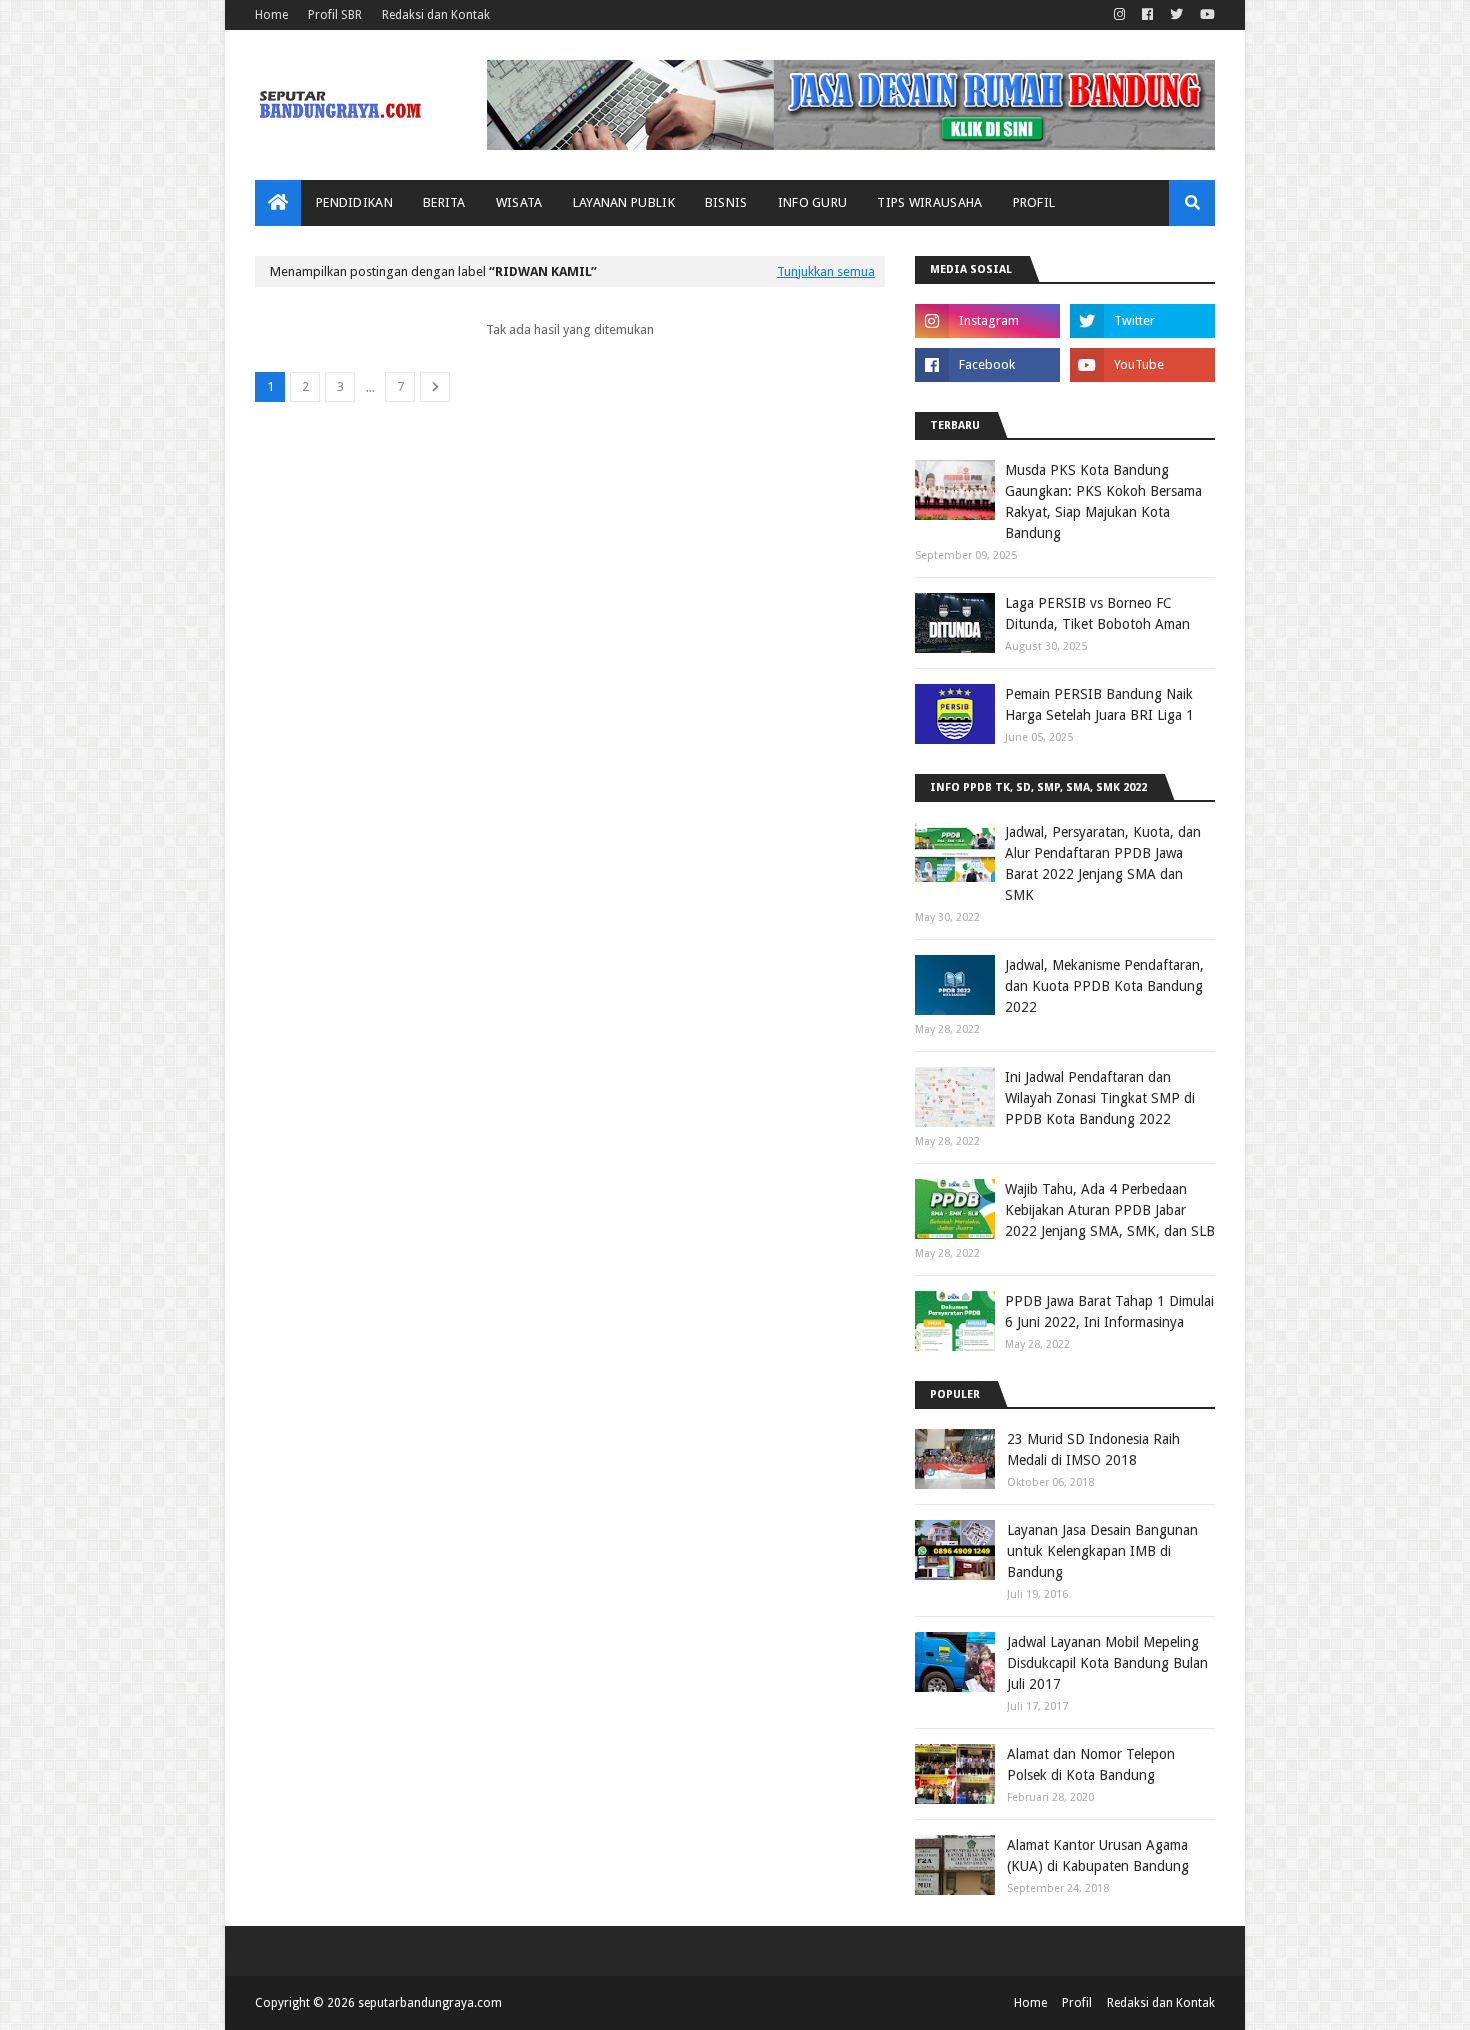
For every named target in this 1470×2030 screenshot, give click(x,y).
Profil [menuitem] (1034, 202)
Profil (1077, 2003)
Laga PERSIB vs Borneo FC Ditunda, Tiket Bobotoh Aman (1097, 613)
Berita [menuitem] (444, 202)
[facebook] (1147, 15)
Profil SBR (335, 15)
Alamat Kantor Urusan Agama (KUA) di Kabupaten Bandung (1098, 1855)
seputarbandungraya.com (430, 2003)
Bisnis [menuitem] (726, 202)
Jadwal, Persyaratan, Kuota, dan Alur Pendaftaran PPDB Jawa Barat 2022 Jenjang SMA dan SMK (1103, 863)
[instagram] (1119, 15)
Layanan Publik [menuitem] (624, 202)
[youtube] (1205, 15)
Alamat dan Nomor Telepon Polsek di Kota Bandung (1091, 1764)
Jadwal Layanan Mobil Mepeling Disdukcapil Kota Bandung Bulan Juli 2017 (1107, 1663)
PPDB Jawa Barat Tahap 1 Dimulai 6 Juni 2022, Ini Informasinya (1109, 1311)
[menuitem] (278, 203)
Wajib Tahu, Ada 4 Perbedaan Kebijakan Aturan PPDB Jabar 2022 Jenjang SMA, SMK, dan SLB (1110, 1210)
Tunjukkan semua (826, 271)
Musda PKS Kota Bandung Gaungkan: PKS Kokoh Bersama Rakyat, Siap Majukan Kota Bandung (1103, 501)
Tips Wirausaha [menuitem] (929, 202)
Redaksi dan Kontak (436, 15)
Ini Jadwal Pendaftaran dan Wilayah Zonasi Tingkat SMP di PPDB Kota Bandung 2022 (1100, 1098)
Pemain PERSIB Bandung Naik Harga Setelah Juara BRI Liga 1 (1099, 704)
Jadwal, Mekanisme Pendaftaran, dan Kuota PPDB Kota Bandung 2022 (1104, 986)
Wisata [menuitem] (519, 202)
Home (271, 15)
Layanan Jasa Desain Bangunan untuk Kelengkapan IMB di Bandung (1102, 1551)
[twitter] (1176, 15)
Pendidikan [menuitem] (354, 202)
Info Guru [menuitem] (813, 202)
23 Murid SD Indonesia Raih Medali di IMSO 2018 (1093, 1449)
